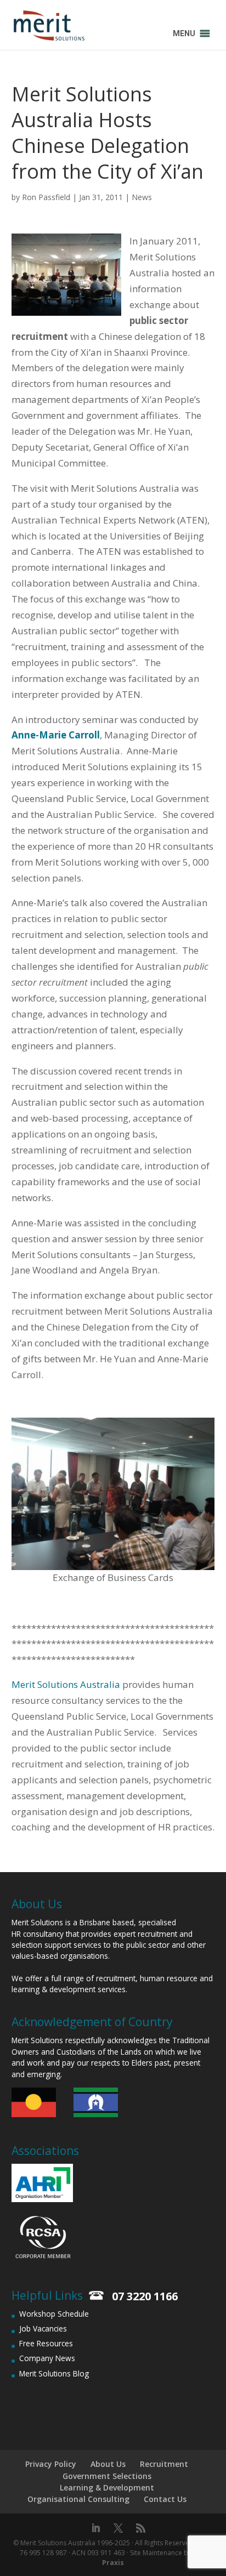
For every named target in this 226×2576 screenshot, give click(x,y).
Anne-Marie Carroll (56, 735)
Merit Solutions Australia (66, 1684)
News (142, 197)
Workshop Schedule (54, 2314)
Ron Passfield (46, 197)
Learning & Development (107, 2487)
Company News (47, 2358)
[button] (184, 33)
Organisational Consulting (78, 2499)
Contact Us (165, 2499)
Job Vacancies (43, 2328)
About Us (108, 2464)
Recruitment (164, 2464)
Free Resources (46, 2343)
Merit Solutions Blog (54, 2373)
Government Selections (107, 2476)
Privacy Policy (51, 2464)
